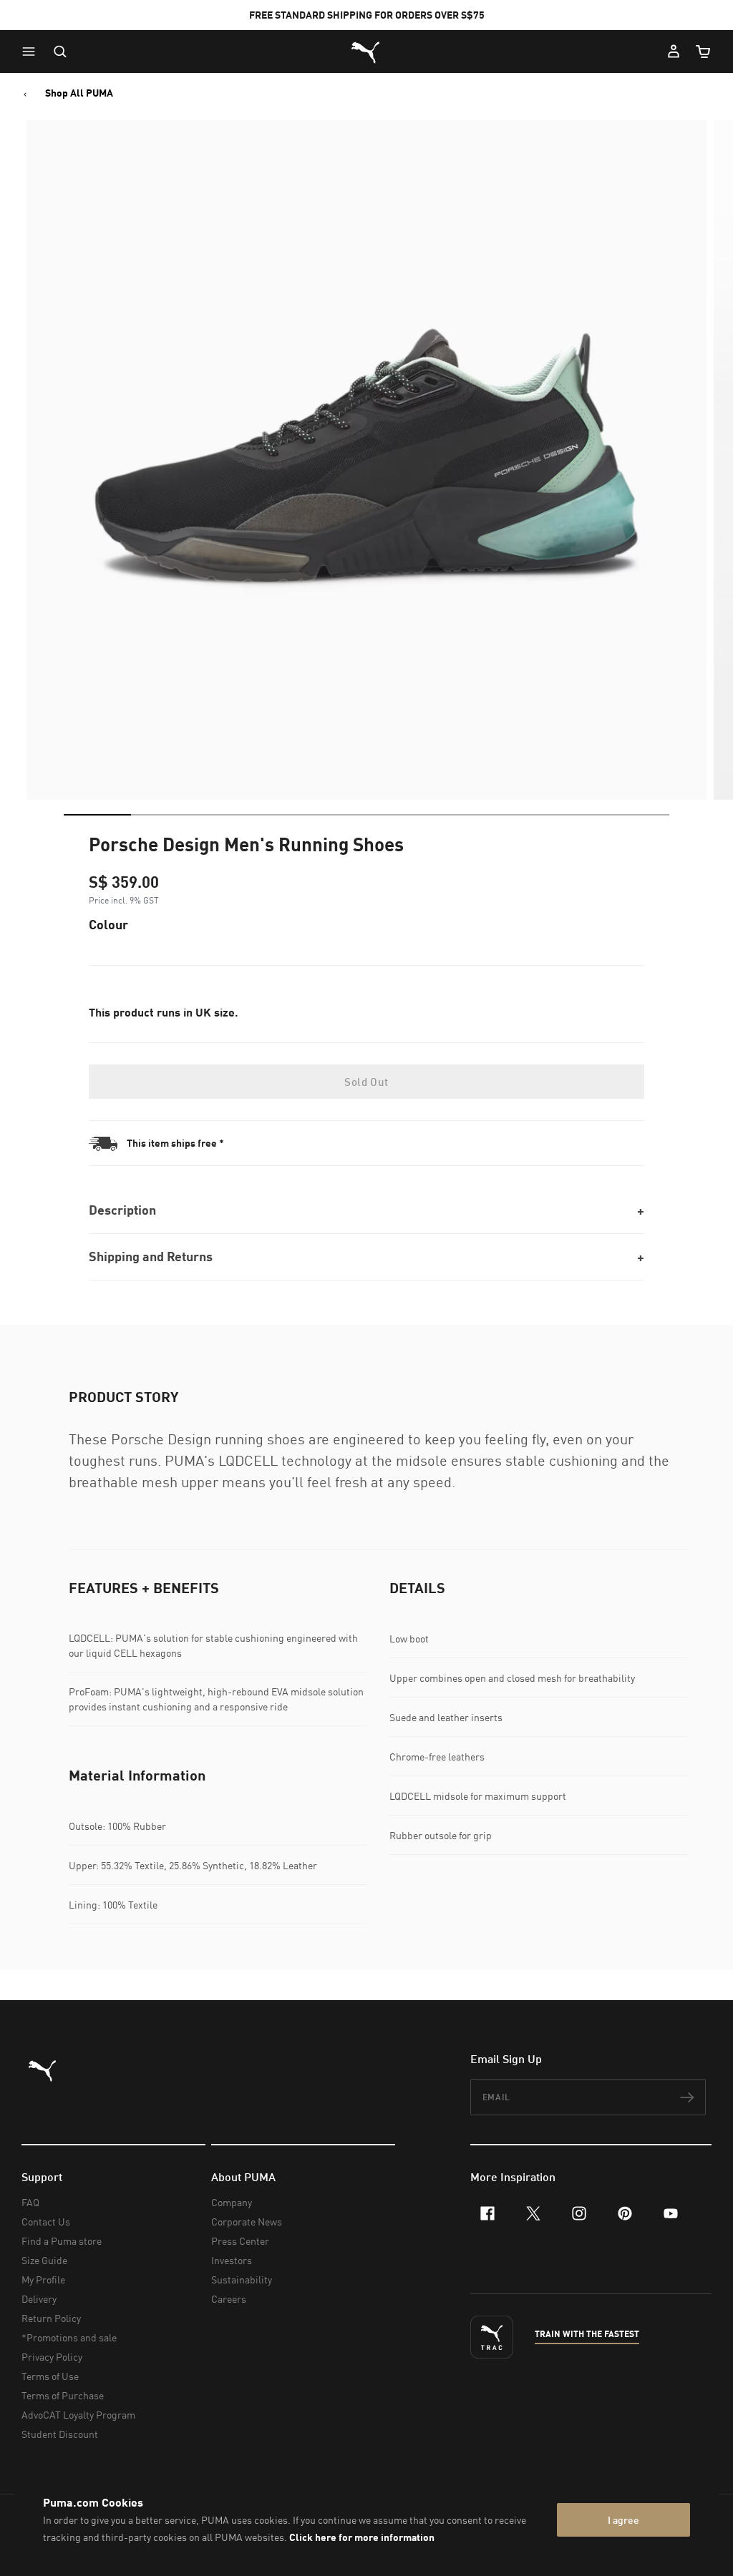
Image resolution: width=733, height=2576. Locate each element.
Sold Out (366, 1082)
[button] (32, 52)
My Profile (43, 2279)
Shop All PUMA (79, 93)
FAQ (30, 2202)
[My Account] (674, 52)
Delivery (39, 2299)
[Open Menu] (32, 52)
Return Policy (51, 2318)
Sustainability (242, 2279)
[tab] (97, 815)
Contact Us (46, 2222)
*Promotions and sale (69, 2337)
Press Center (240, 2241)
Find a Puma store (62, 2241)
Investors (232, 2260)
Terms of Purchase (63, 2395)
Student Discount (60, 2434)
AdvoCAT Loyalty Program (78, 2415)
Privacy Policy (52, 2357)
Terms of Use (50, 2376)
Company (232, 2202)
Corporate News (247, 2222)
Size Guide (44, 2260)
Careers (229, 2299)
